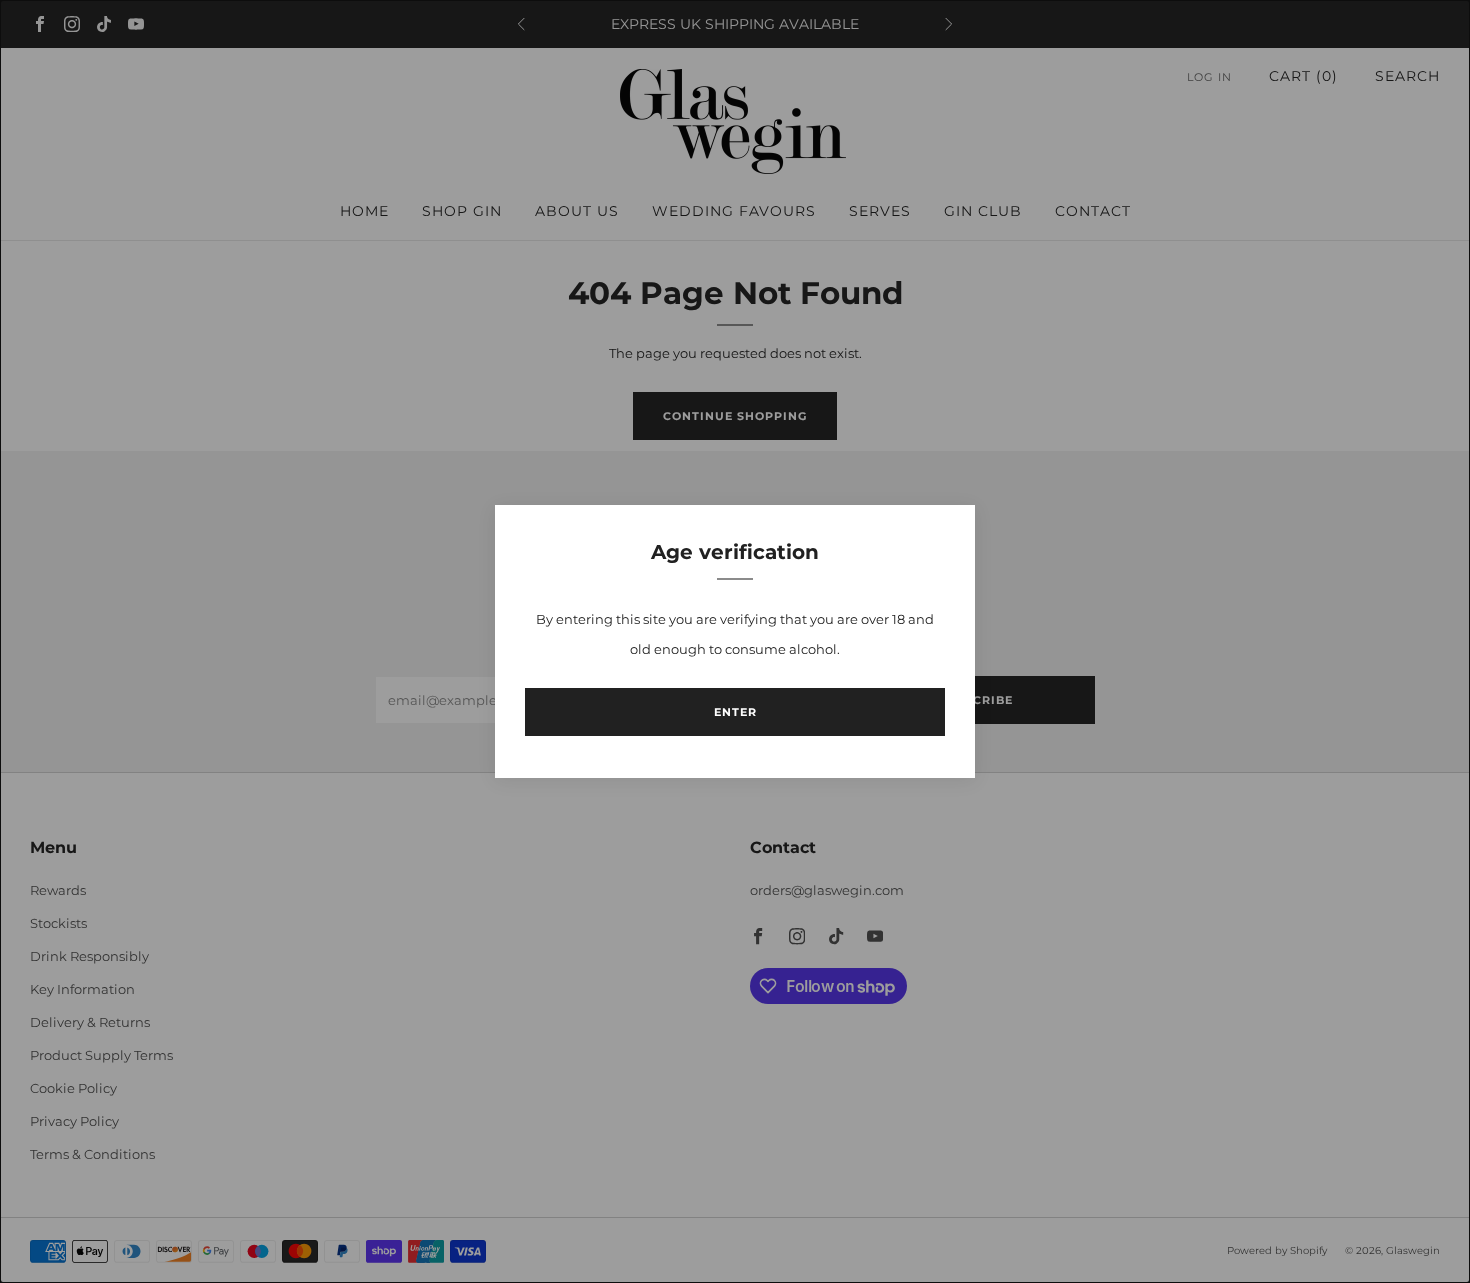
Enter (735, 712)
